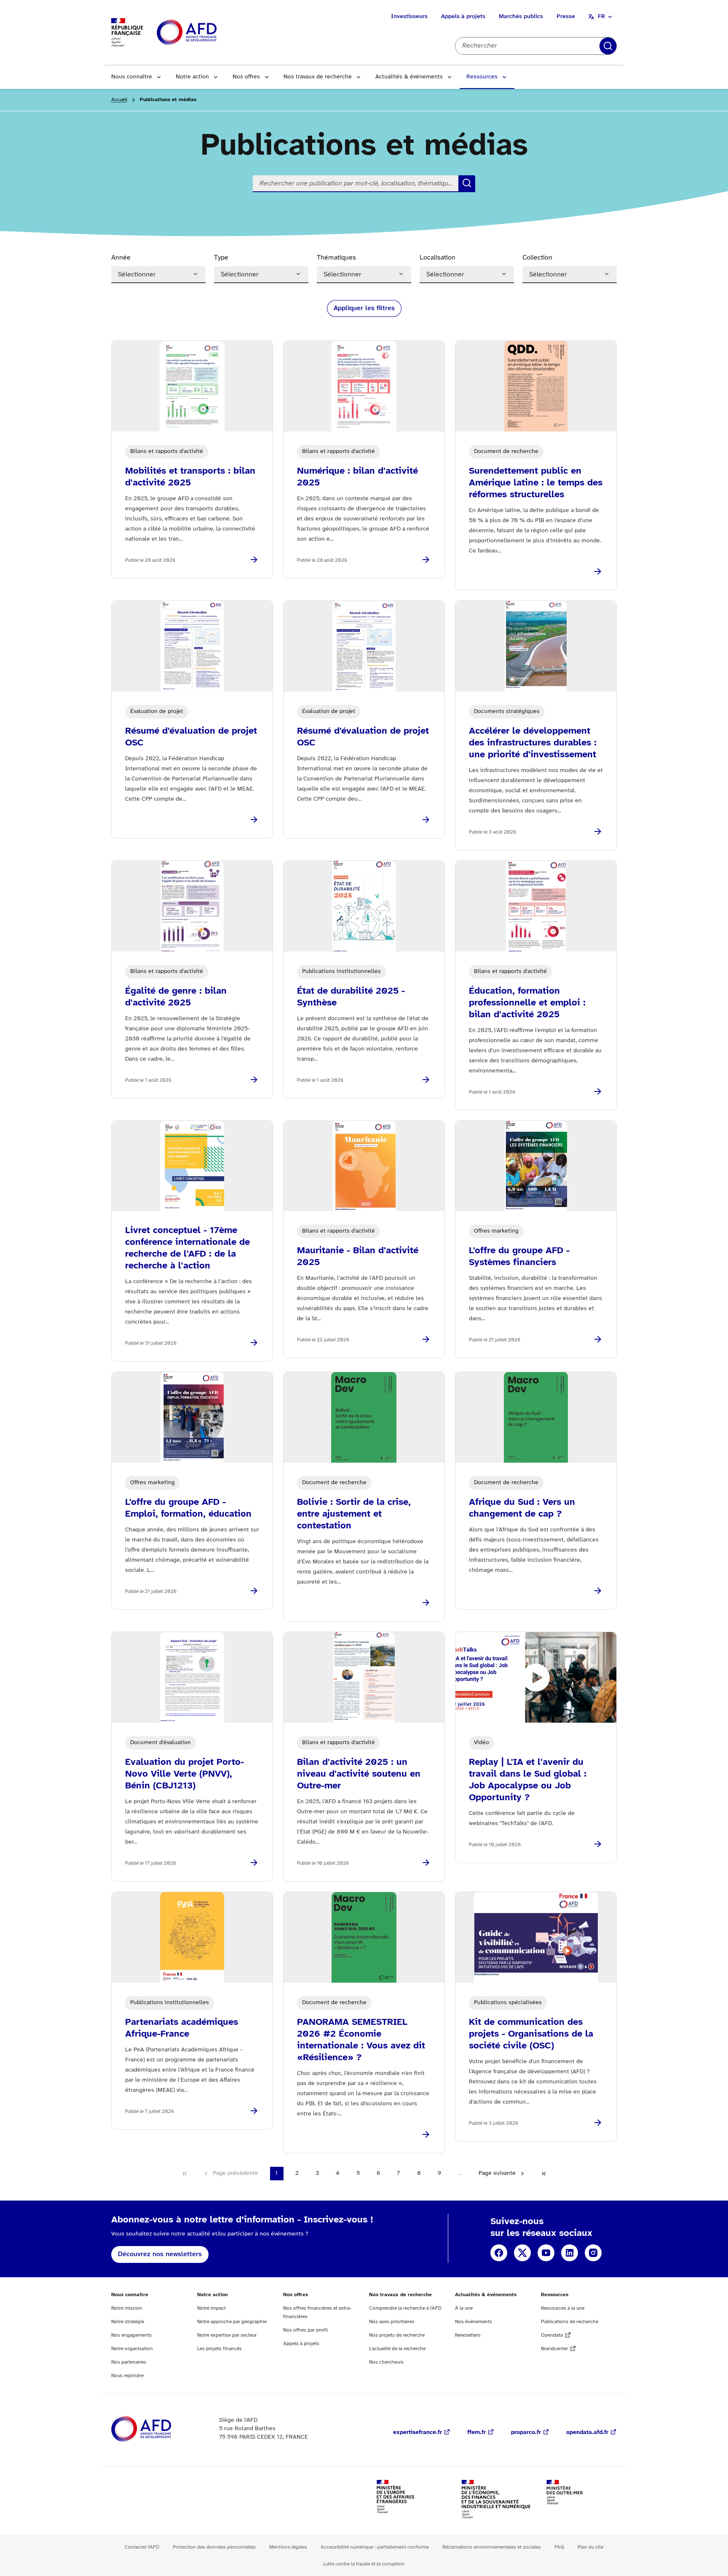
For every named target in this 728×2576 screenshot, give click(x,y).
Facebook (499, 2253)
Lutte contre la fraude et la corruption (364, 2564)
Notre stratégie (128, 2322)
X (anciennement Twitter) (522, 2253)
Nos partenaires (129, 2362)
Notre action (192, 77)
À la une (464, 2308)
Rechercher (608, 46)
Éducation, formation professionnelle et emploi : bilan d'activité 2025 (527, 1003)
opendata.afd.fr (587, 2433)
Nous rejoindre (127, 2376)
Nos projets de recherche (397, 2335)
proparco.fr (526, 2433)
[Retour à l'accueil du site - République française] (206, 33)
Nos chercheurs (386, 2362)
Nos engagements (131, 2335)
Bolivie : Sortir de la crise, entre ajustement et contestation (354, 1514)
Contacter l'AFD (142, 2547)
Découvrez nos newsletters (160, 2254)
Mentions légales (288, 2547)
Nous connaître (132, 77)
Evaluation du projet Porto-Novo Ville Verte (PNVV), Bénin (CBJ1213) (185, 1774)
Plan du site (590, 2547)
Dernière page (543, 2174)
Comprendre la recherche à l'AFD (405, 2308)
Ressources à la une (563, 2308)
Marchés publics (521, 17)
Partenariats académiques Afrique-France (182, 2028)
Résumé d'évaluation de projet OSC (191, 737)
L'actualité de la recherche (397, 2349)
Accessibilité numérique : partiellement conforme (375, 2547)
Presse (566, 17)
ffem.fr (476, 2433)
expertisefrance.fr (418, 2433)
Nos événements (474, 2322)
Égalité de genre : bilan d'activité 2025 (176, 997)
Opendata (552, 2335)
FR (601, 17)
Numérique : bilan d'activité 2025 (357, 477)
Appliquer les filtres (364, 308)
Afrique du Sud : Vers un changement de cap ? (522, 1508)
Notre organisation (132, 2349)
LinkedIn (570, 2253)
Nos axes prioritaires (392, 2322)
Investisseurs (409, 17)
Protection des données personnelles (214, 2547)
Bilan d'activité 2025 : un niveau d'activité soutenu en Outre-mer (359, 1774)
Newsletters (468, 2335)
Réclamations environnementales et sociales (492, 2547)
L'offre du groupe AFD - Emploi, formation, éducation (188, 1508)
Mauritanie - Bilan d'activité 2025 (358, 1257)
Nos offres (246, 77)
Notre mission (127, 2308)
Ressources (482, 77)
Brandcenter (554, 2349)
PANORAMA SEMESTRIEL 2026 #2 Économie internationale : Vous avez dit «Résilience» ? (361, 2040)
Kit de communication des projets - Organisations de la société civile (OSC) (531, 2034)
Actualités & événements (409, 77)
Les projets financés (219, 2349)
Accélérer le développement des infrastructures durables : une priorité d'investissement (533, 743)
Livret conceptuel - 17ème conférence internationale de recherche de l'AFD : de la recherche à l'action (187, 1248)
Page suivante (497, 2173)
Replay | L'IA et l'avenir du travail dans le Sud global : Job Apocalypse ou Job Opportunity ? (528, 1780)
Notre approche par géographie (232, 2322)
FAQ (559, 2547)
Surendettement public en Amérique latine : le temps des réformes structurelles (536, 483)
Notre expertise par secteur (227, 2335)
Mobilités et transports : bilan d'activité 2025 (190, 477)
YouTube (546, 2253)
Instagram (593, 2253)
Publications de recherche (570, 2322)
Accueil (119, 100)
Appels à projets (463, 17)
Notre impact (211, 2308)
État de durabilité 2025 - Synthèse (351, 997)
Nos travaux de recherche (318, 77)
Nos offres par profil (305, 2330)
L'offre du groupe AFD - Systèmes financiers (519, 1257)
